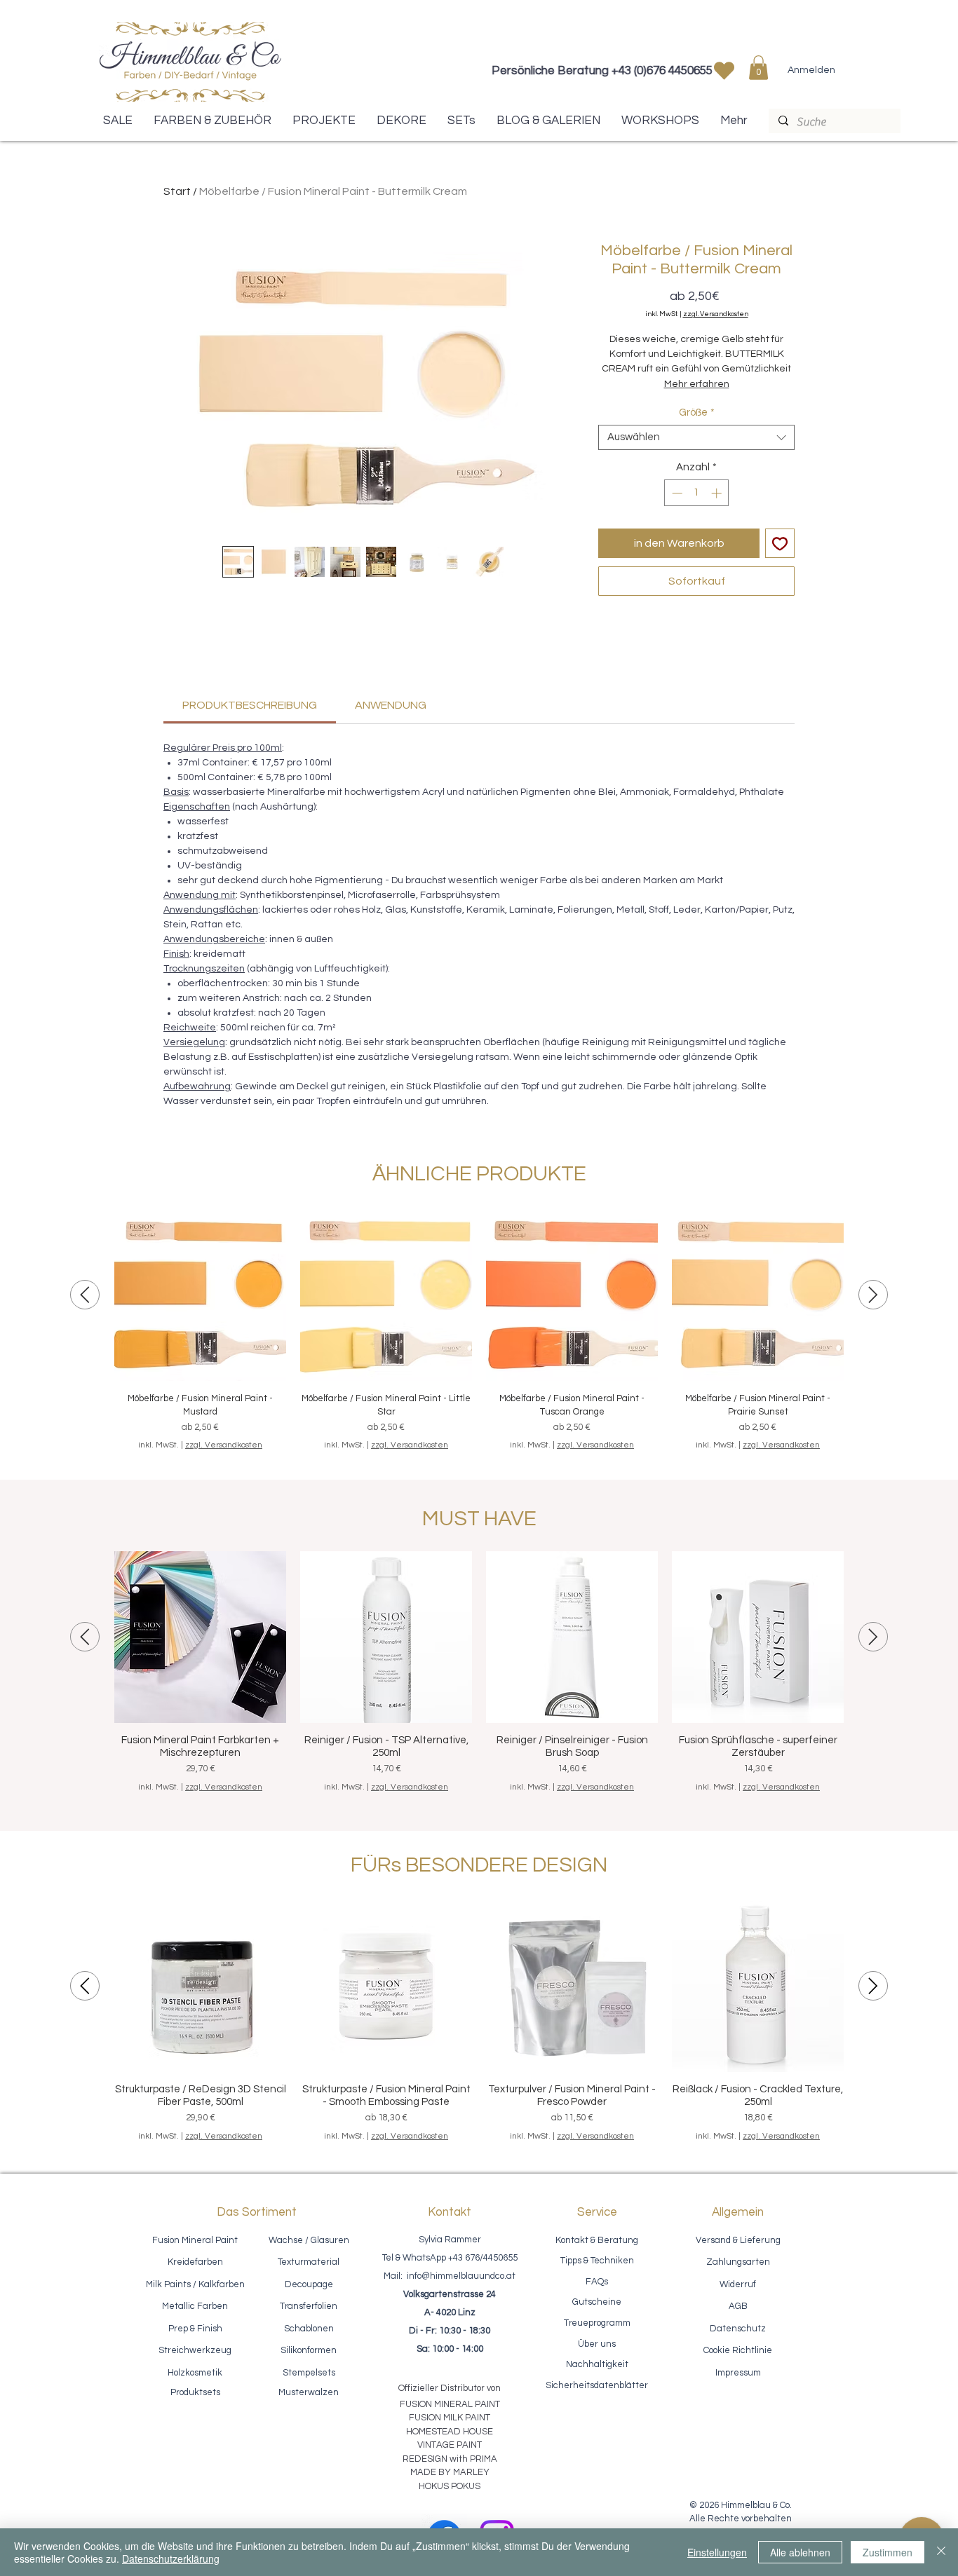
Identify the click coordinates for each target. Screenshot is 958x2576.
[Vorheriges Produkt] (85, 1295)
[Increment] (718, 493)
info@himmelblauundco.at (461, 2276)
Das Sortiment (257, 2212)
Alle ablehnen (800, 2552)
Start (177, 191)
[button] (758, 68)
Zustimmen (888, 2552)
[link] (250, 705)
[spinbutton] (697, 493)
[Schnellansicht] (200, 1295)
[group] (479, 1330)
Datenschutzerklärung (171, 2558)
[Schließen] (941, 2552)
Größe (697, 413)
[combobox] (696, 437)
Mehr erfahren (697, 384)
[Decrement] (676, 493)
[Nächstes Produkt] (873, 1295)
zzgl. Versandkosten (716, 314)
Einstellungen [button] (717, 2552)
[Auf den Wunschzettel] (780, 543)
